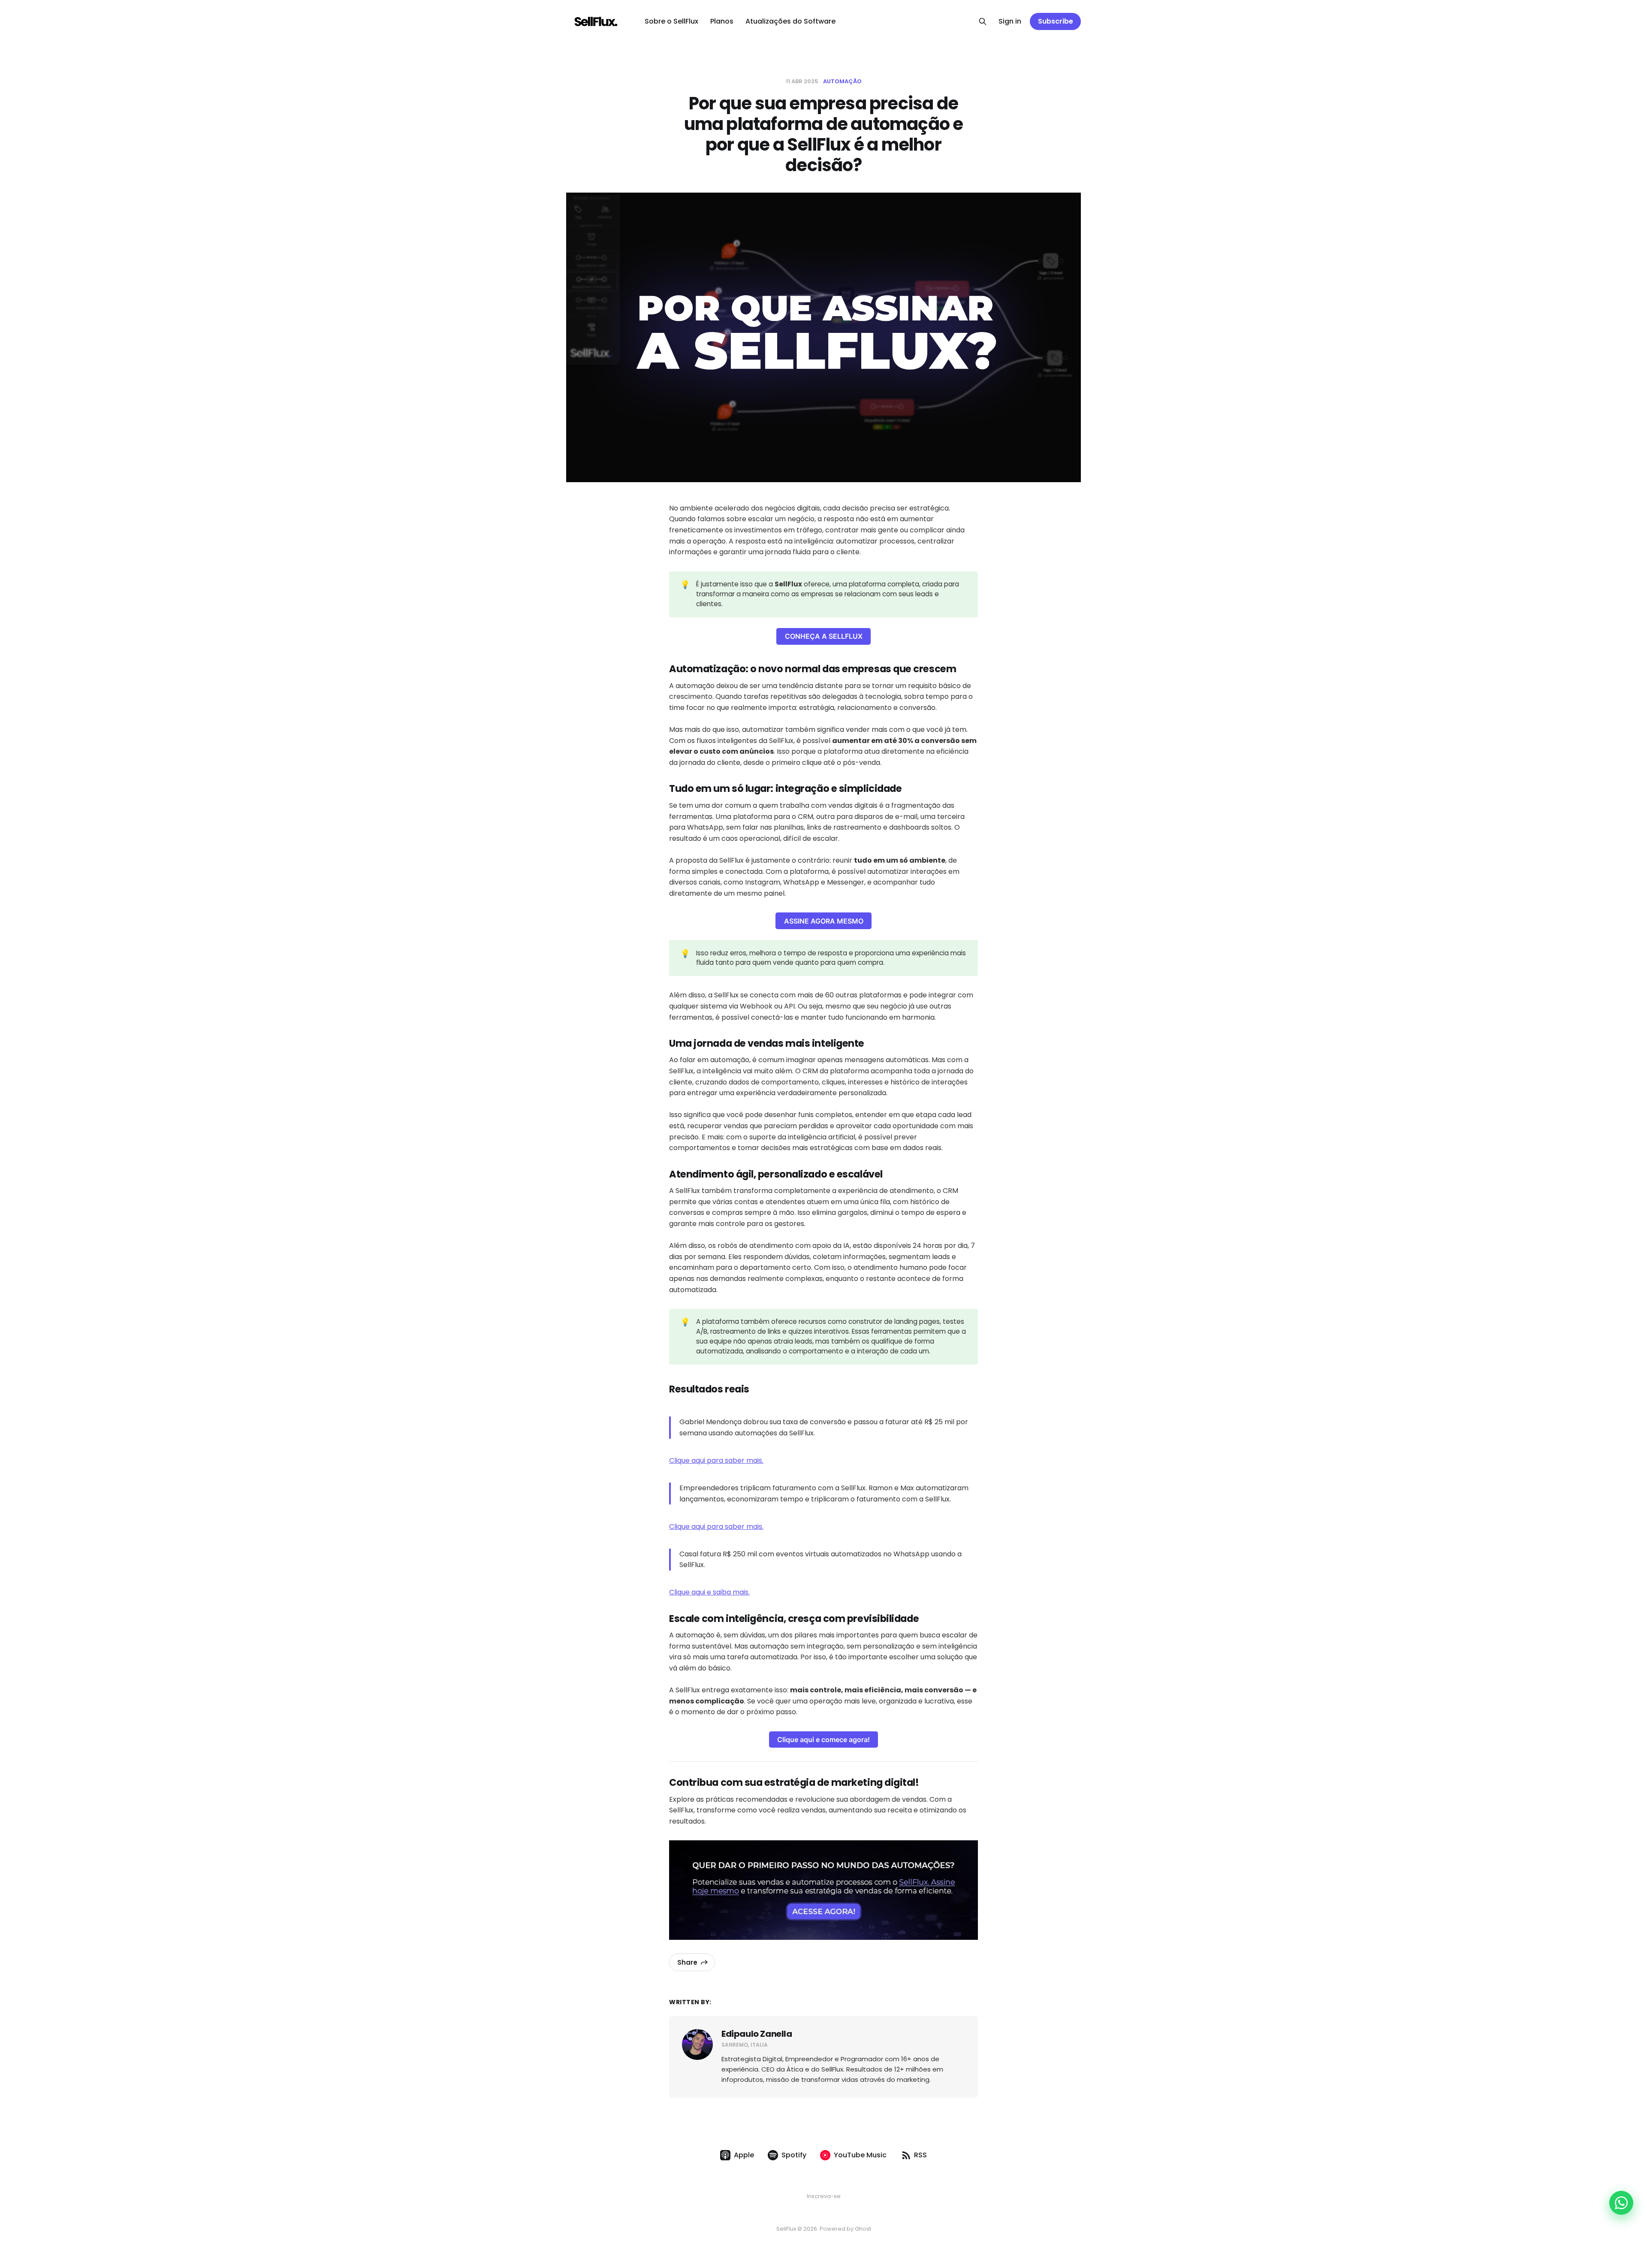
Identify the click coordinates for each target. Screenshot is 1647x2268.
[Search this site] (983, 21)
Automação (842, 81)
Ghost (863, 2229)
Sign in (1010, 21)
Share (687, 1962)
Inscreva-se (824, 2196)
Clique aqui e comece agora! (823, 1740)
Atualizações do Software (790, 21)
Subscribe (1056, 21)
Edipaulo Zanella (757, 2034)
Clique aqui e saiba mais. (709, 1592)
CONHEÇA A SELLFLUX (824, 636)
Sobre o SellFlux (671, 21)
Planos (722, 21)
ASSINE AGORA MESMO (824, 921)
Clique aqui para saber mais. (716, 1460)
